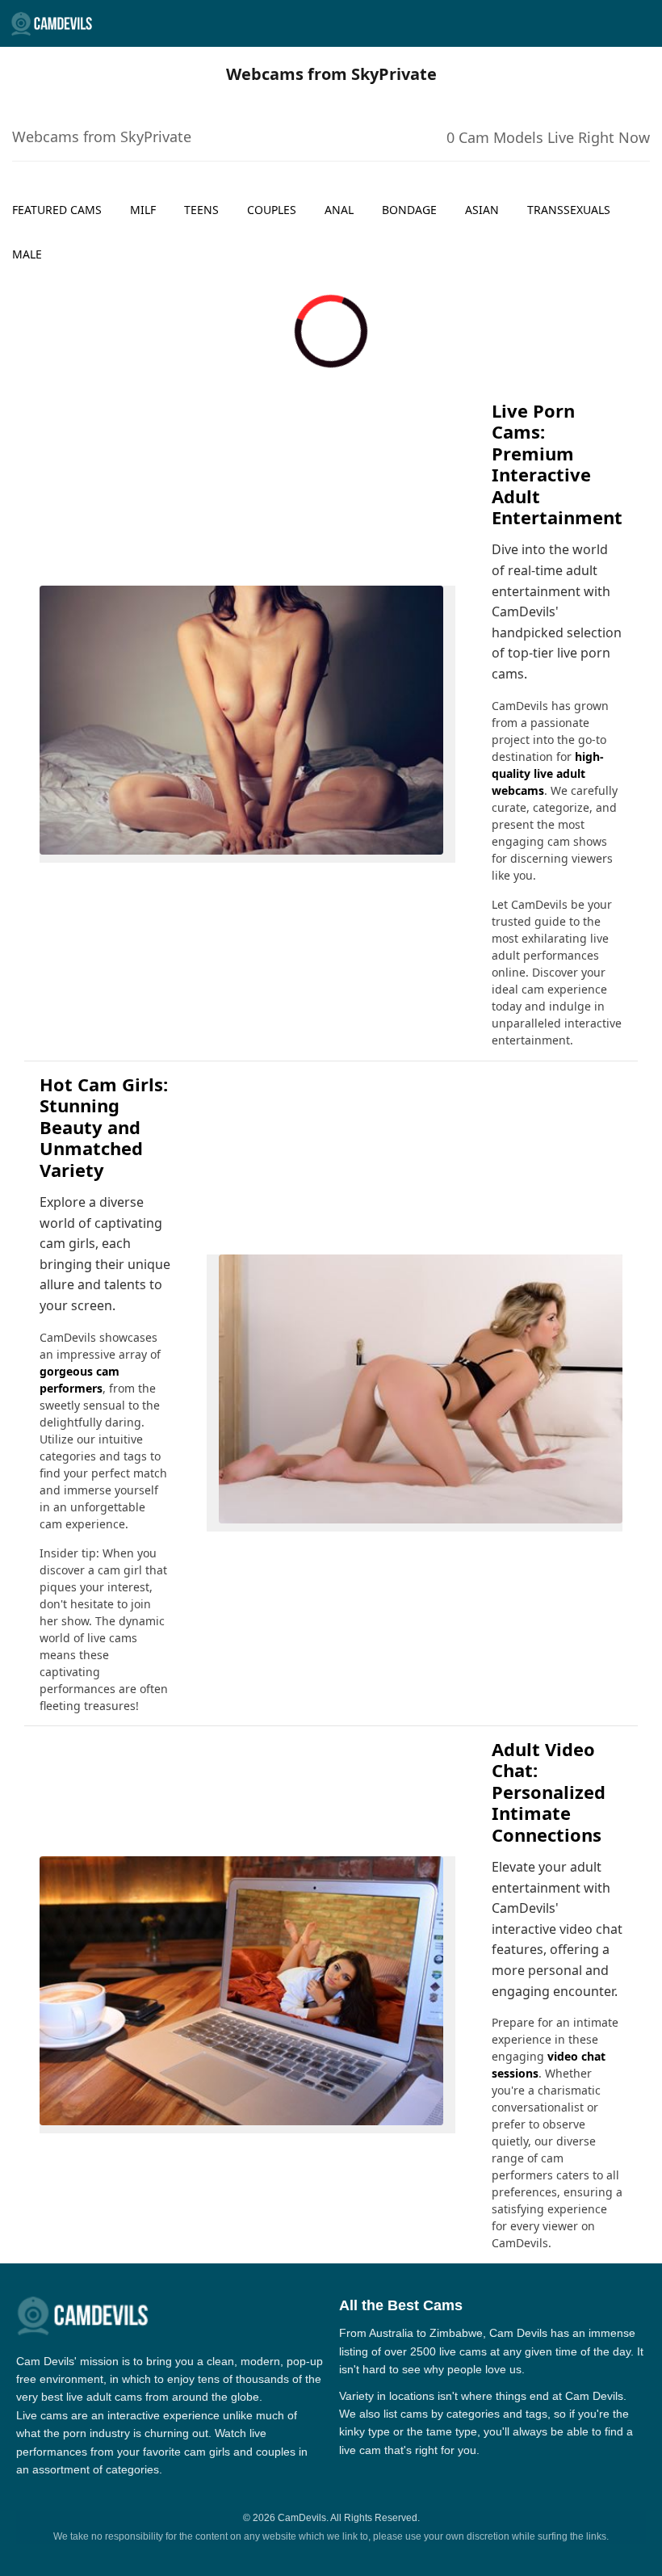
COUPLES (272, 210)
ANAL (339, 210)
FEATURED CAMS (57, 210)
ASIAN (482, 210)
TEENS (201, 210)
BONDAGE (409, 210)
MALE (27, 254)
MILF (143, 210)
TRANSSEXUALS (569, 210)
